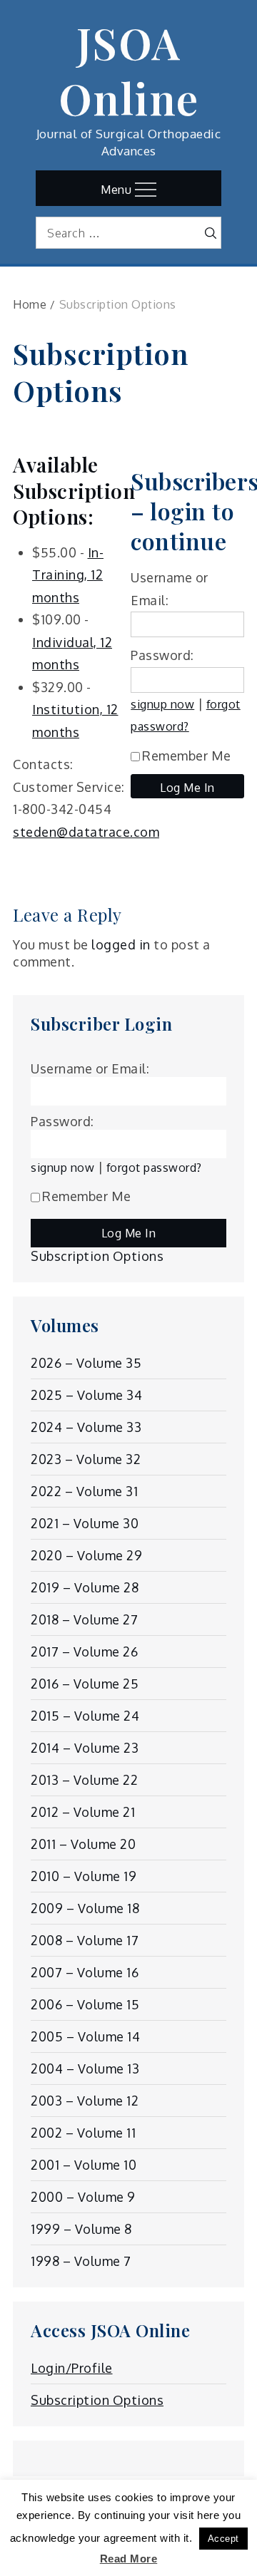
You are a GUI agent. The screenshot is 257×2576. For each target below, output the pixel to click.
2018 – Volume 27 (84, 1619)
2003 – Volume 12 (85, 2101)
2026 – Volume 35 (86, 1363)
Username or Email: (90, 1068)
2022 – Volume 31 (84, 1491)
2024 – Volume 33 (86, 1427)
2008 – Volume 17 (85, 1940)
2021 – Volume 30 (85, 1523)
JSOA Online (129, 70)
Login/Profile (72, 2368)
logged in (121, 944)
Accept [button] (223, 2539)
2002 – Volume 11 (83, 2133)
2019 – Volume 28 (85, 1587)
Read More (129, 2559)
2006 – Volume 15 (85, 2004)
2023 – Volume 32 (86, 1459)
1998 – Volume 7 (81, 2261)
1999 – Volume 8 (81, 2229)
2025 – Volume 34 (86, 1395)
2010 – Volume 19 (84, 1876)
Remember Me (187, 756)
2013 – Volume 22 (84, 1780)
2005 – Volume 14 (85, 2036)
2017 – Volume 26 (84, 1652)
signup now (162, 704)
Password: (162, 655)
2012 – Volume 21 (83, 1812)
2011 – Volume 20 (83, 1844)
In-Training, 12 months (68, 575)
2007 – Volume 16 (85, 1972)
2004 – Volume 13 (85, 2068)
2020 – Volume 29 (86, 1555)
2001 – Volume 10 (84, 2165)
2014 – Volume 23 (85, 1748)
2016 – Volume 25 (85, 1684)
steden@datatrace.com (86, 832)
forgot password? (154, 1167)
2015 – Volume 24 (85, 1716)
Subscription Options (97, 1256)
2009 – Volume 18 (85, 1908)
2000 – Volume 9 (83, 2197)
